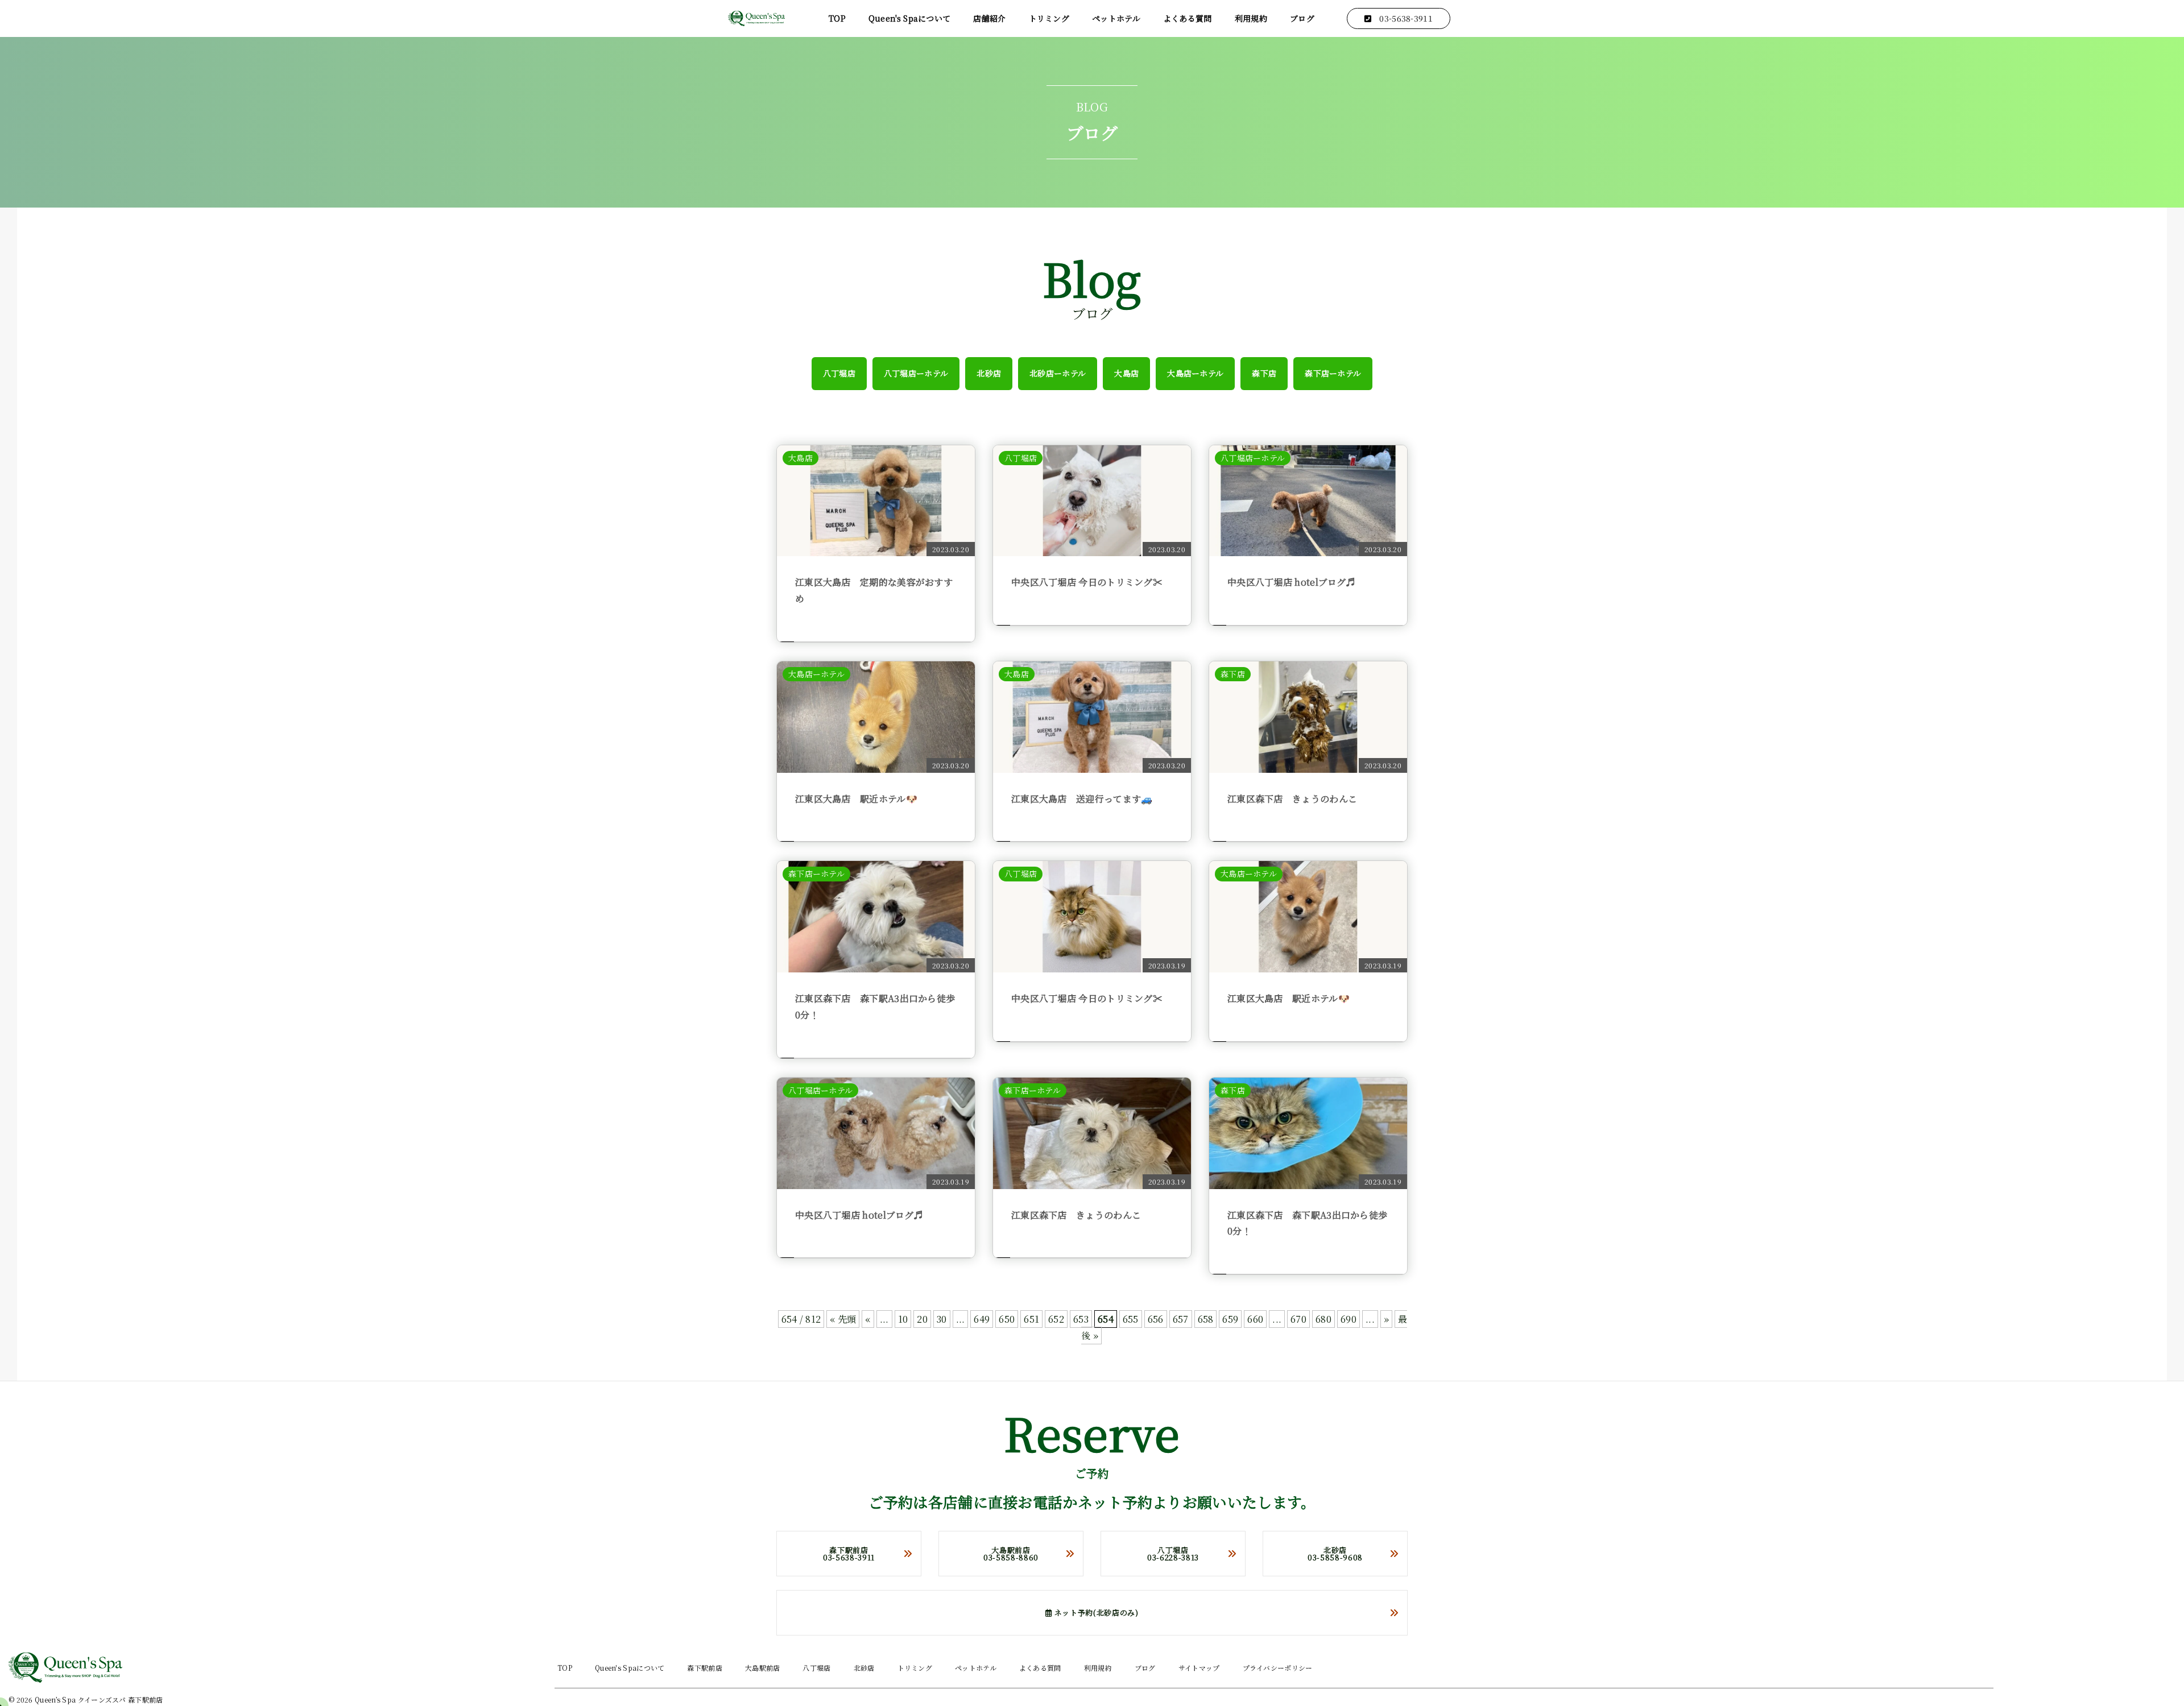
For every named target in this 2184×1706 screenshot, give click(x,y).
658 (1206, 1319)
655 (1131, 1319)
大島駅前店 (763, 1668)
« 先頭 (843, 1319)
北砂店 (989, 373)
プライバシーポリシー (1278, 1668)
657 (1181, 1319)
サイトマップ (1199, 1668)
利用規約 (1251, 18)
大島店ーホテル (1195, 373)
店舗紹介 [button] (989, 18)
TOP (837, 18)
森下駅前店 (705, 1668)
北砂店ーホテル (1058, 373)
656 (1156, 1319)
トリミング (1049, 18)
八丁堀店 (839, 373)
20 (922, 1319)
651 (1031, 1319)
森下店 (1264, 373)
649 (982, 1319)
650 (1007, 1319)
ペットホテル (1116, 18)
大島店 (1126, 373)
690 (1349, 1319)
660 (1255, 1319)
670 (1298, 1319)
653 (1081, 1319)
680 (1323, 1319)
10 (903, 1319)
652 (1056, 1319)
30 (942, 1319)
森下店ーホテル (1333, 373)
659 (1230, 1319)
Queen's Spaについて (910, 18)
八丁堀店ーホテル (916, 373)
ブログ (1302, 18)
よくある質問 (1188, 18)
